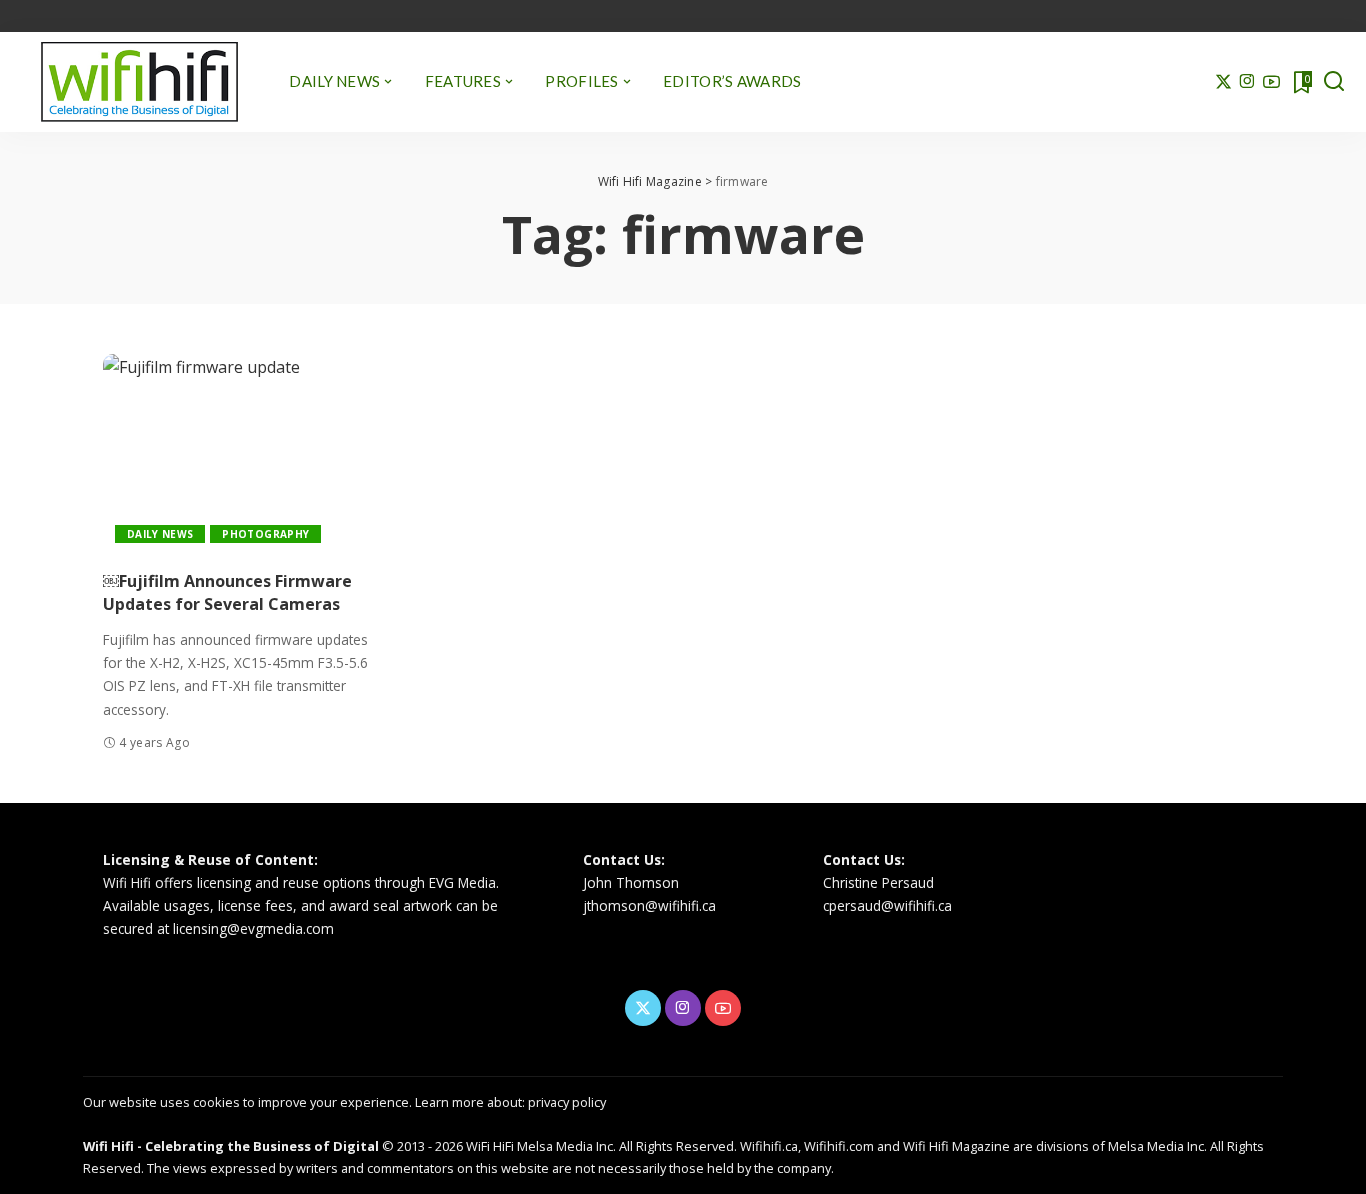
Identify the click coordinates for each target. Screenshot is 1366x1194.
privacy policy (567, 1102)
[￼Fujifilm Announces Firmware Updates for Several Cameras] (237, 454)
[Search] (1334, 82)
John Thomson (631, 882)
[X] (1223, 82)
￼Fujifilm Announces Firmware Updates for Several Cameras (227, 592)
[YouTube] (1271, 82)
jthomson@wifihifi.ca (649, 905)
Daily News (160, 534)
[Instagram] (1247, 82)
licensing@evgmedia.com (253, 928)
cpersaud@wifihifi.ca (887, 905)
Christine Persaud (878, 882)
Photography (265, 534)
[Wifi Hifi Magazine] (139, 82)
